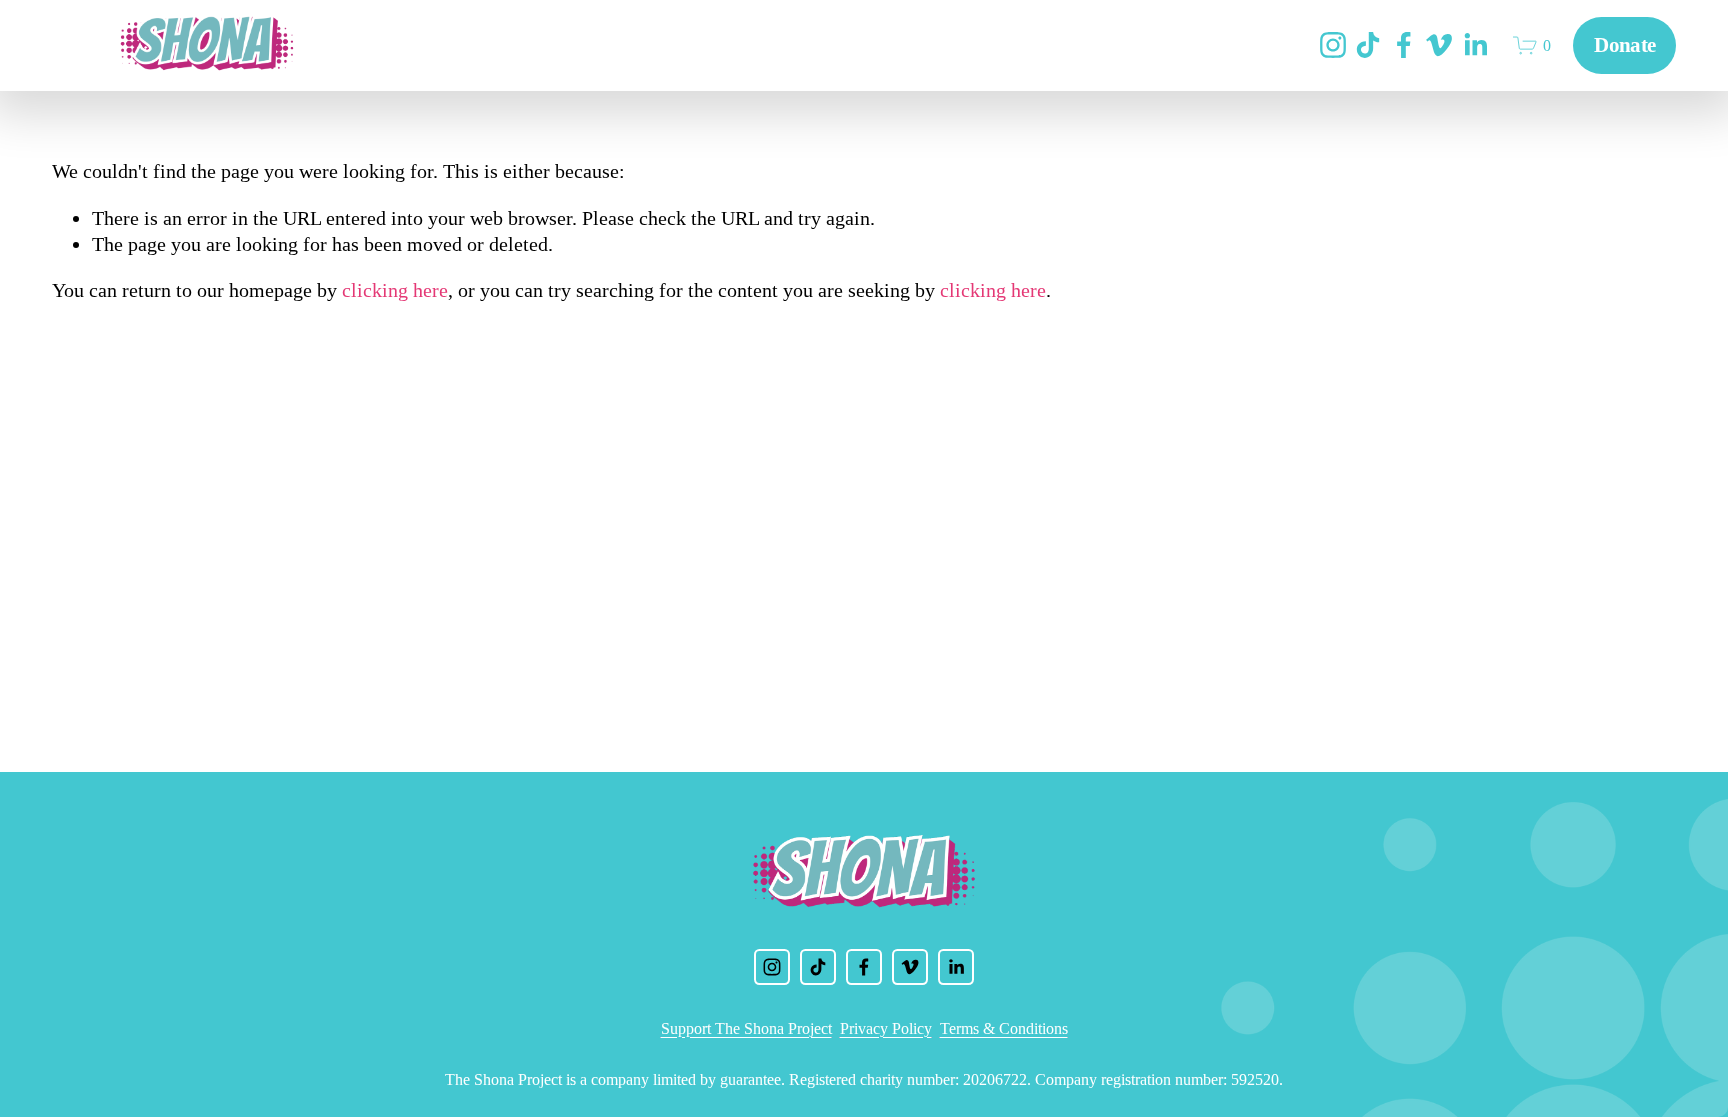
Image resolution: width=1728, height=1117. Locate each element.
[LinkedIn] (1475, 45)
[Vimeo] (1439, 45)
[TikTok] (1368, 45)
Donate (1624, 45)
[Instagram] (1333, 45)
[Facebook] (1404, 45)
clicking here (395, 290)
